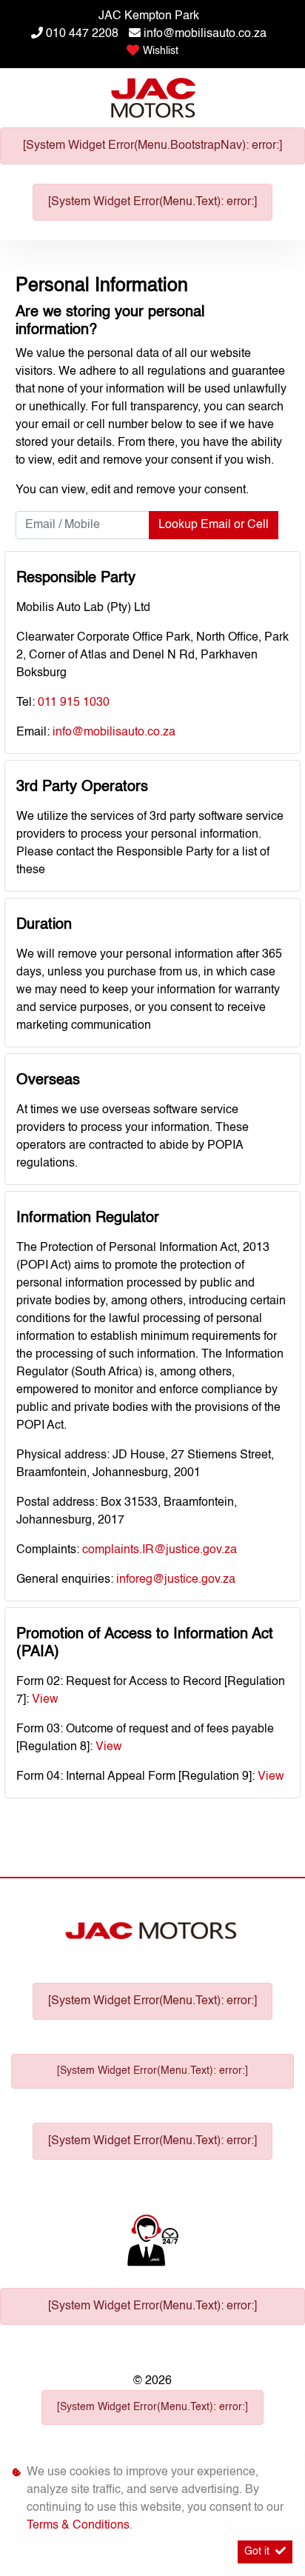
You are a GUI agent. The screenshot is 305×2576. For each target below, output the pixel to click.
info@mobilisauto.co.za (205, 34)
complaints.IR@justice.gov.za (160, 1550)
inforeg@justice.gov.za (176, 1580)
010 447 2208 (82, 34)
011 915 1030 (74, 703)
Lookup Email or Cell (214, 525)
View (45, 1700)
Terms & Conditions (78, 2526)
